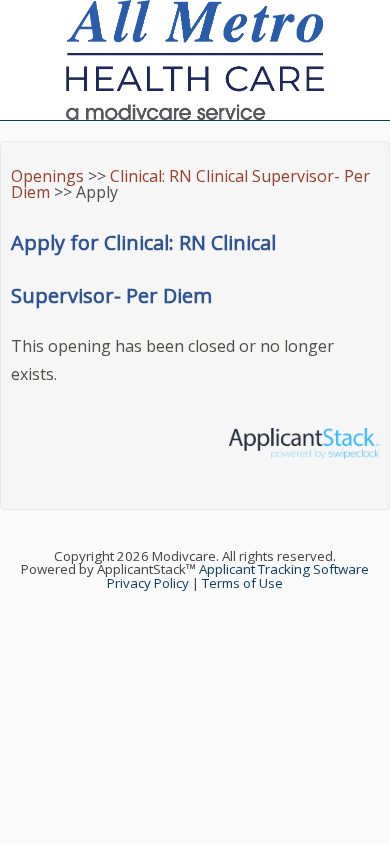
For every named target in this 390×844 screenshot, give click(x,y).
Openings (47, 176)
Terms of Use (242, 583)
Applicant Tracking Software (284, 569)
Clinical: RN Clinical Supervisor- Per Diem (190, 184)
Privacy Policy (148, 583)
